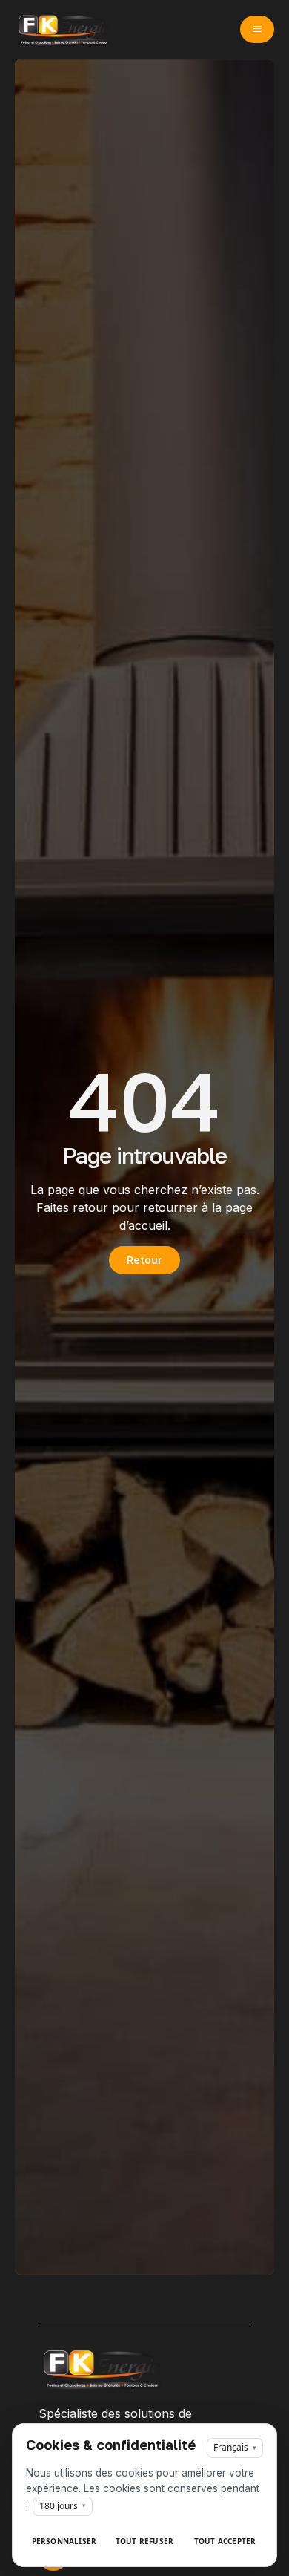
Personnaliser (64, 2541)
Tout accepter (225, 2541)
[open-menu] (257, 29)
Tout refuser (144, 2541)
